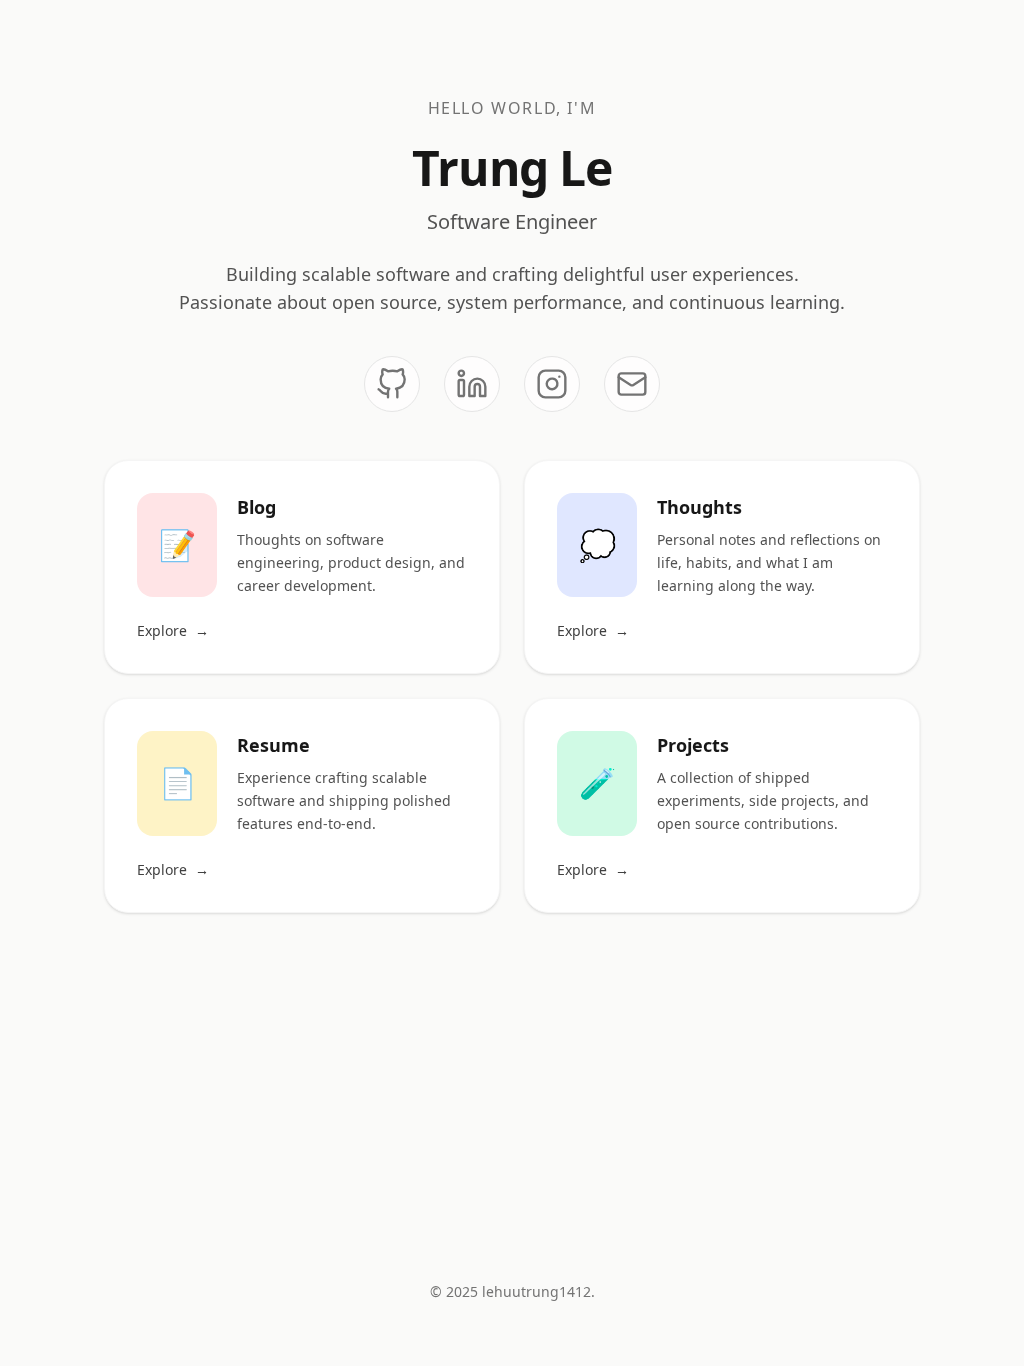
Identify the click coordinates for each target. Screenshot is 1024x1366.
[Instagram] (552, 384)
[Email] (632, 384)
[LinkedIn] (472, 384)
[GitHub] (392, 384)
